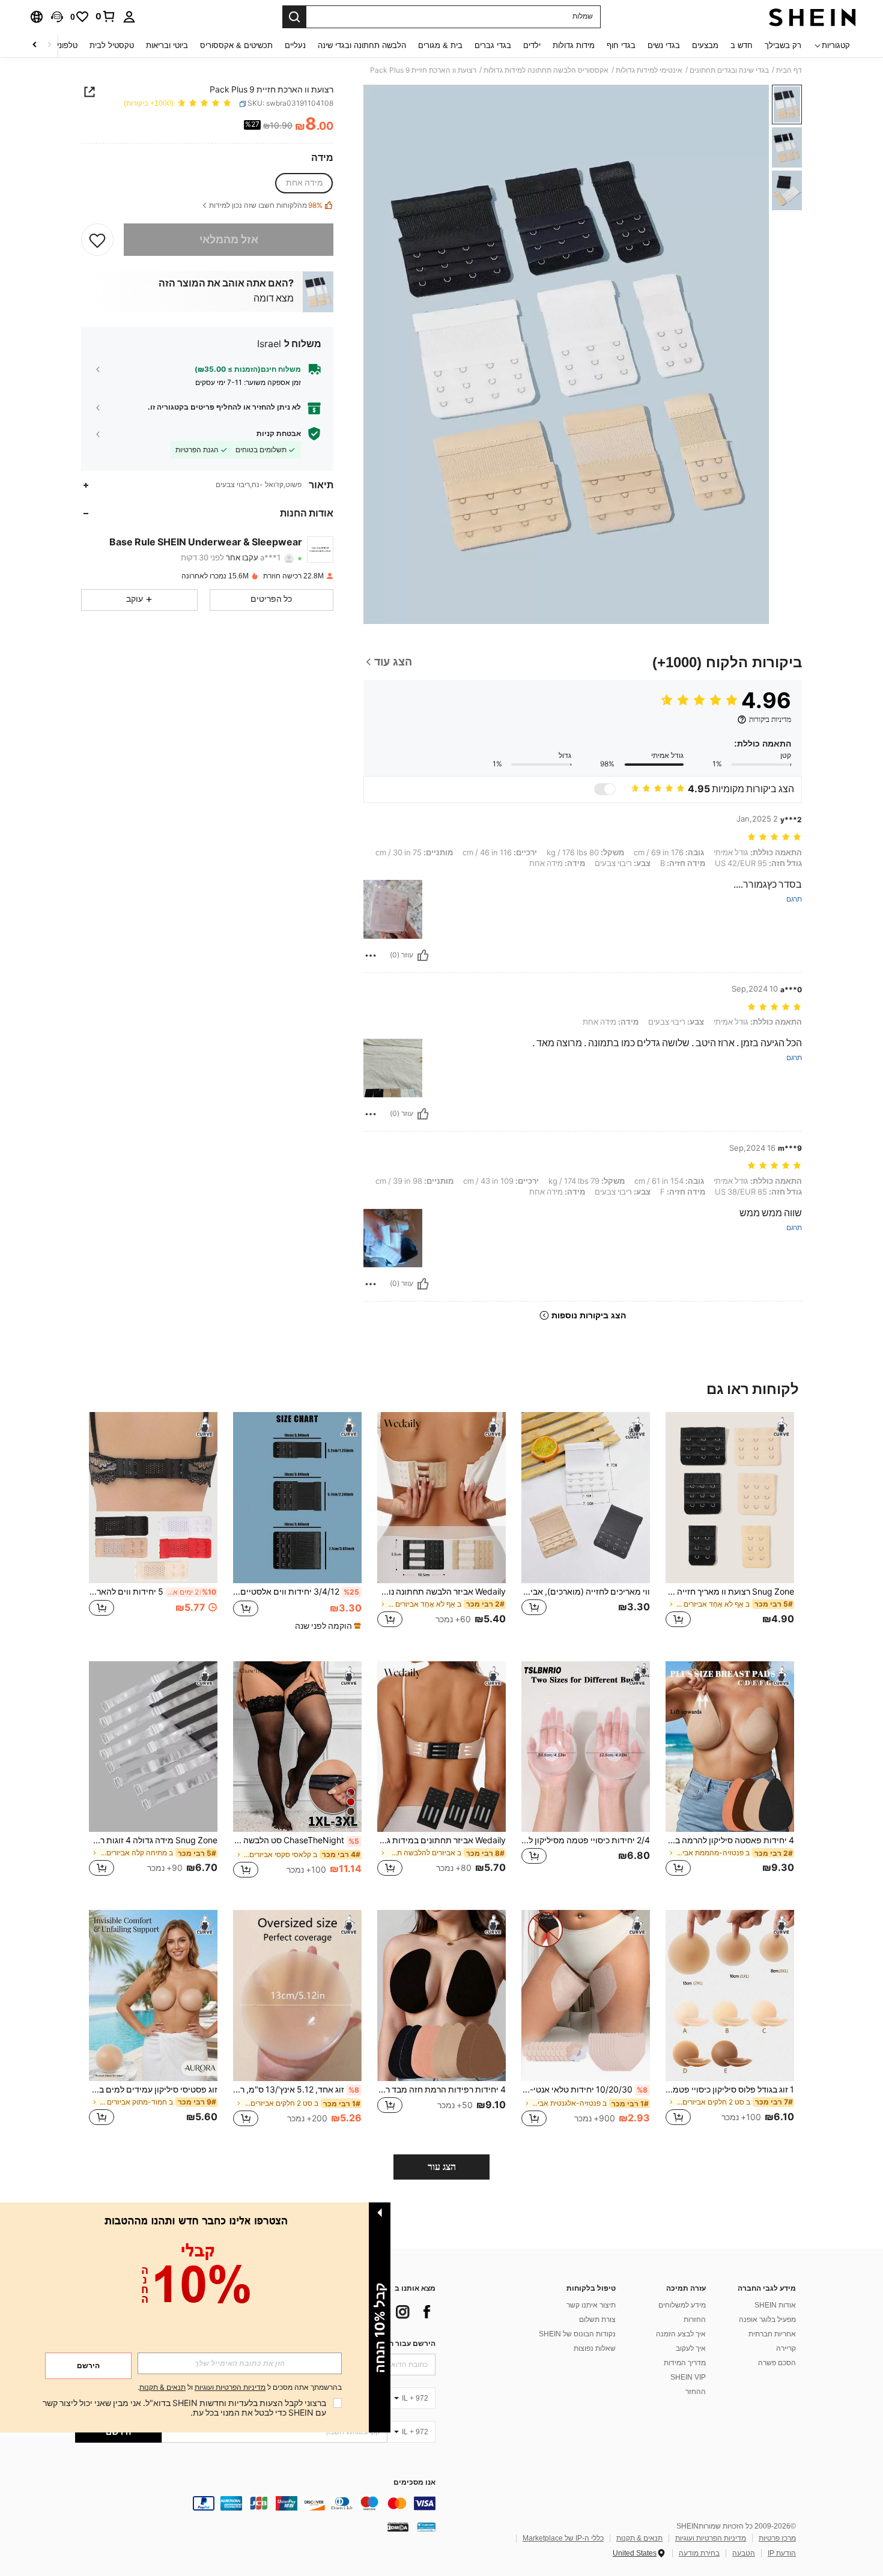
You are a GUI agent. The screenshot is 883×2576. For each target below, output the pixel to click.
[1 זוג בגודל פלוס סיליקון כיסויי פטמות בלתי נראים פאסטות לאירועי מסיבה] (730, 1996)
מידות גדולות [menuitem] (574, 45)
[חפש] (294, 17)
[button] (57, 17)
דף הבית (789, 70)
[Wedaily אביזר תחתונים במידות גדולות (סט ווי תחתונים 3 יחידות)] (441, 1747)
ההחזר (696, 2392)
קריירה (786, 2348)
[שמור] (97, 240)
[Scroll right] (35, 45)
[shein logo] (812, 17)
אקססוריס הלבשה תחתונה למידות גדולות (546, 70)
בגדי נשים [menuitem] (664, 45)
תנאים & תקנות (639, 2538)
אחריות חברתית (772, 2334)
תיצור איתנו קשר (591, 2305)
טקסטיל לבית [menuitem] (112, 45)
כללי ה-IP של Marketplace (563, 2538)
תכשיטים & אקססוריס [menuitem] (236, 45)
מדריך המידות (685, 2363)
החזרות (695, 2320)
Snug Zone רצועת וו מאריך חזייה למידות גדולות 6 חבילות (730, 1592)
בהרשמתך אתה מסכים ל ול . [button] (240, 2388)
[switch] (605, 789)
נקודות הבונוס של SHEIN (577, 2334)
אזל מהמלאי (229, 239)
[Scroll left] (49, 45)
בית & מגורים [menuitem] (440, 45)
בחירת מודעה (699, 2553)
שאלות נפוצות (595, 2348)
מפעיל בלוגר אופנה (767, 2320)
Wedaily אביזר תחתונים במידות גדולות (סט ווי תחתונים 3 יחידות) (441, 1840)
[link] (106, 16)
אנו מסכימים (414, 2483)
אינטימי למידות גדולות (649, 70)
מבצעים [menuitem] (705, 45)
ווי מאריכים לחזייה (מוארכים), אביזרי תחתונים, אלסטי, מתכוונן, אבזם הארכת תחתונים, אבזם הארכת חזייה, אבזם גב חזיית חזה (586, 1592)
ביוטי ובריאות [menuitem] (167, 45)
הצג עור (442, 2167)
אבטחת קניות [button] (279, 434)
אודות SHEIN (775, 2305)
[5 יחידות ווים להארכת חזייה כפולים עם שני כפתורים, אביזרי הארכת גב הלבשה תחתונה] (153, 1498)
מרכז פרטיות (777, 2538)
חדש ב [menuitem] (742, 45)
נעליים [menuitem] (295, 45)
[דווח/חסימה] (371, 956)
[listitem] (730, 1527)
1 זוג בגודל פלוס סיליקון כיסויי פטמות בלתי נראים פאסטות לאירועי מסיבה (730, 2090)
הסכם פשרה (777, 2363)
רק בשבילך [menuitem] (783, 45)
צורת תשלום (597, 2320)
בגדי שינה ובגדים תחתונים (729, 70)
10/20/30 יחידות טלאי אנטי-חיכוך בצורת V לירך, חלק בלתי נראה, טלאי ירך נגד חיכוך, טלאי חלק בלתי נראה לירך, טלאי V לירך (584, 2090)
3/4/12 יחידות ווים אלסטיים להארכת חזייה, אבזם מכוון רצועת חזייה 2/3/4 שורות (296, 1592)
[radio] (305, 183)
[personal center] (129, 17)
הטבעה (744, 2553)
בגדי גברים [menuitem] (493, 45)
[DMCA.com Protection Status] (398, 2527)
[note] (326, 1626)
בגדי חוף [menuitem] (621, 45)
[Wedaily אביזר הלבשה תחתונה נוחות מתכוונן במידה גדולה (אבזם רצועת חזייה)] (441, 1498)
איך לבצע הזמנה (681, 2334)
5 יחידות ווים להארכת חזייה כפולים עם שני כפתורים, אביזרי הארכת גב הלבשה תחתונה (153, 1592)
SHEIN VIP (688, 2377)
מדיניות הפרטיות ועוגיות (711, 2538)
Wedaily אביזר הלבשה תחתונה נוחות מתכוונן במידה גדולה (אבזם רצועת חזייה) (441, 1592)
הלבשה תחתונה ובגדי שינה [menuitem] (362, 45)
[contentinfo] (255, 2503)
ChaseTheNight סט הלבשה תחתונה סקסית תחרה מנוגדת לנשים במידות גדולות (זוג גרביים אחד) (296, 1840)
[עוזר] (423, 956)
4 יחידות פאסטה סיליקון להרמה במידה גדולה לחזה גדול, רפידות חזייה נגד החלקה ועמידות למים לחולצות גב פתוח (730, 1840)
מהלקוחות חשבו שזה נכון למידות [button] (266, 206)
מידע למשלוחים (682, 2305)
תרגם (794, 899)
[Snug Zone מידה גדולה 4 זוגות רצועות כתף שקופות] (153, 1747)
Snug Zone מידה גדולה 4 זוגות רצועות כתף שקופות (153, 1840)
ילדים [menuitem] (532, 45)
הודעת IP (782, 2553)
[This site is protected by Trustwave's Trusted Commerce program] (426, 2527)
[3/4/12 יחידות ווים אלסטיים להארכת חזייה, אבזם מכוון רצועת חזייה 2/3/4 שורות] (297, 1498)
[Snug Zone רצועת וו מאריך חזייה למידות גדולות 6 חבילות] (730, 1498)
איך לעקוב (691, 2348)
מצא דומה (274, 299)
